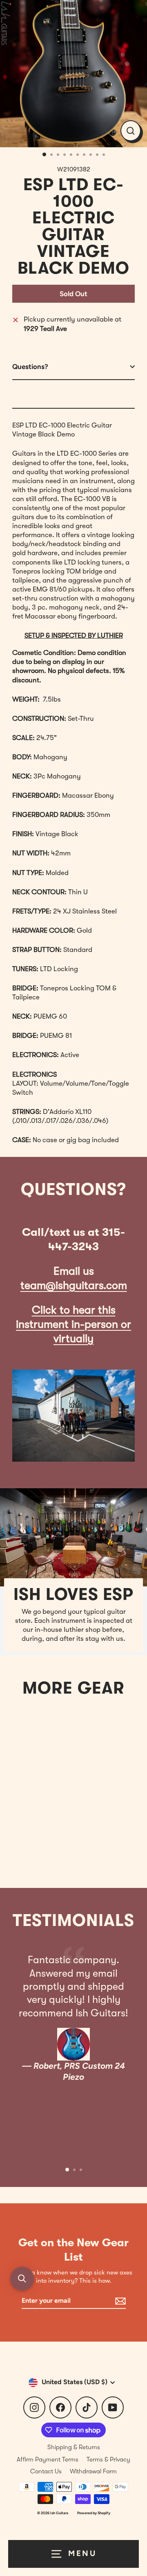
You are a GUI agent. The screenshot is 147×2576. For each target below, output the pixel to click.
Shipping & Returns (74, 2447)
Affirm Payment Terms (48, 2459)
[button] (22, 2279)
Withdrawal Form (93, 2471)
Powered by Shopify (94, 2513)
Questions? (30, 367)
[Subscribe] (119, 2301)
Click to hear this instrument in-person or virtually (73, 1324)
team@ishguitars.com (74, 1286)
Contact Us (46, 2471)
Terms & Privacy (108, 2459)
